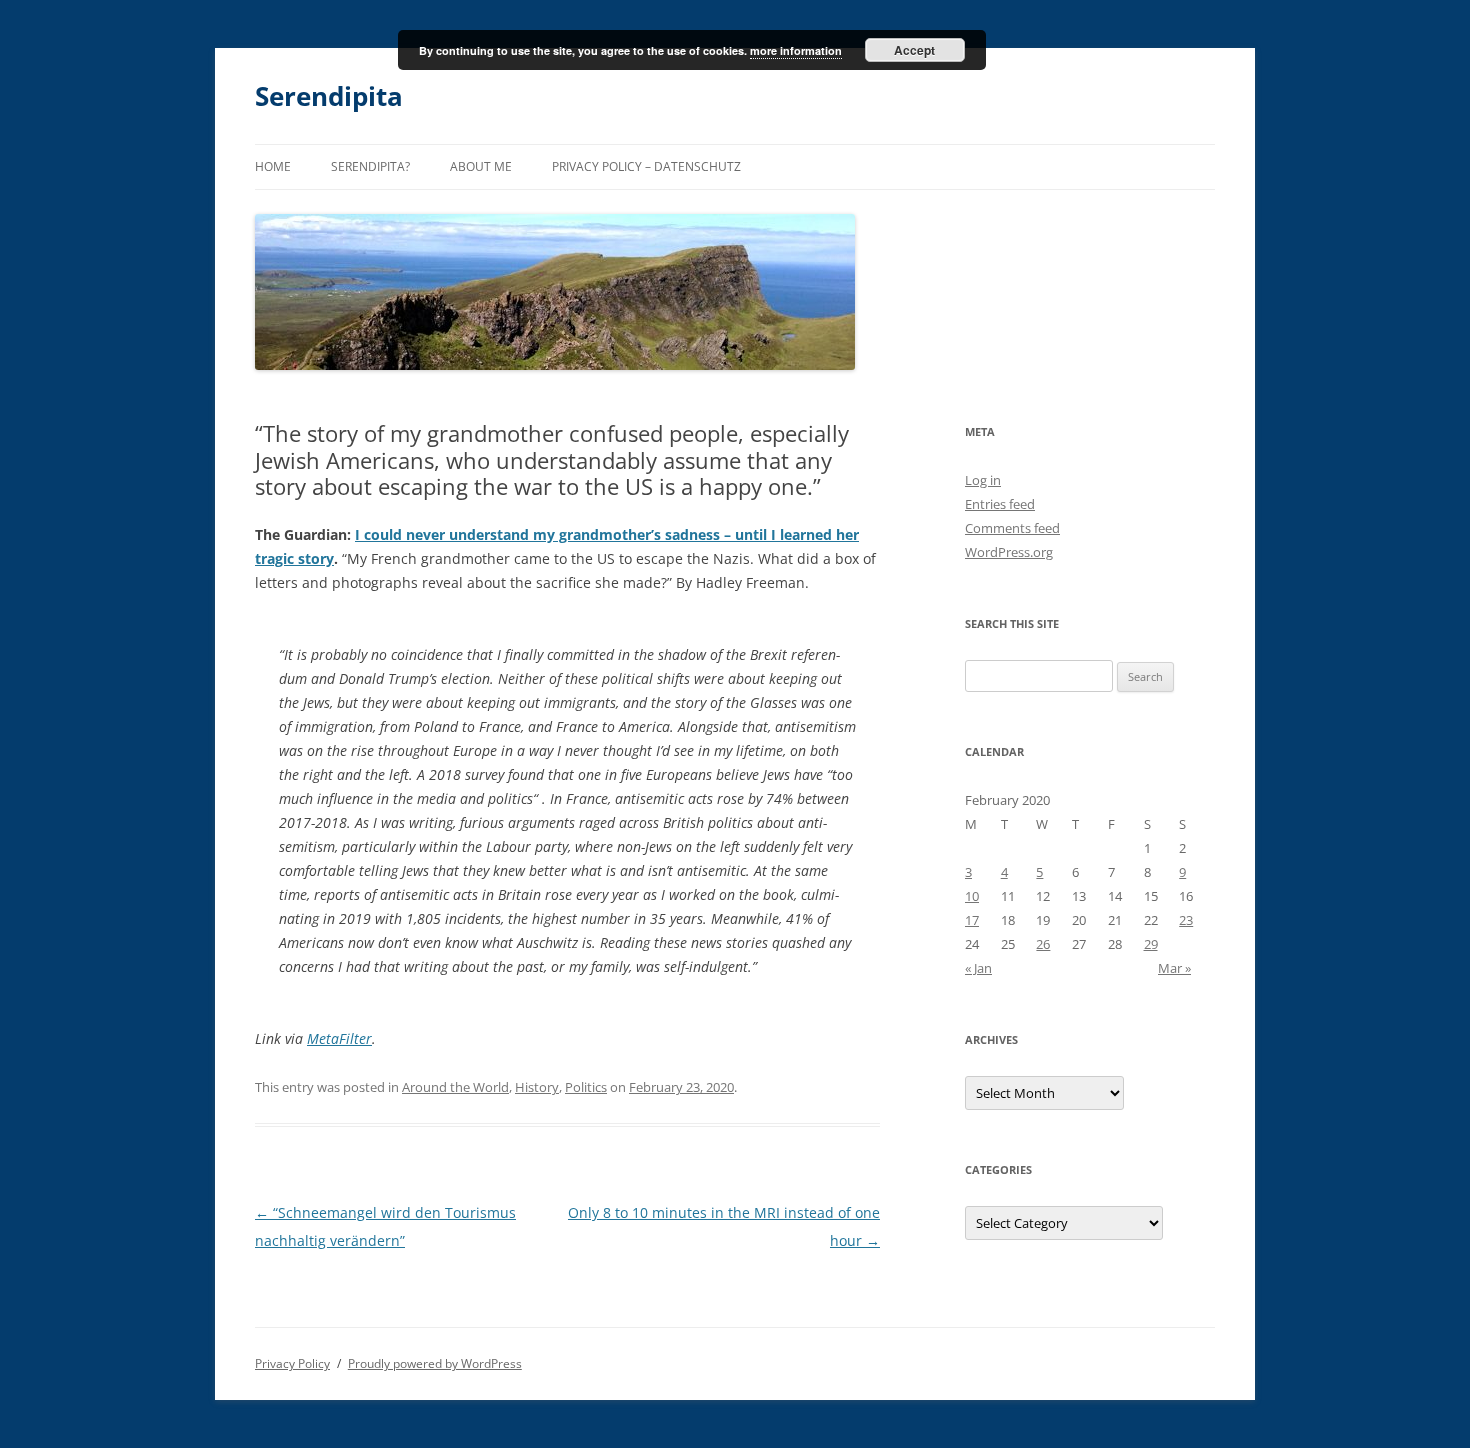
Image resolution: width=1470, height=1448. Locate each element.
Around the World (455, 1087)
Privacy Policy (292, 1363)
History (537, 1087)
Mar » (1174, 968)
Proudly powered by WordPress (435, 1363)
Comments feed (1012, 528)
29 (1151, 944)
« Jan (978, 968)
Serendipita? (370, 166)
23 (1186, 920)
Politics (586, 1087)
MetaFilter (339, 1038)
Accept (914, 50)
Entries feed (1000, 504)
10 (972, 896)
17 (972, 920)
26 (1043, 944)
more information (796, 50)
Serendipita (329, 96)
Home (273, 166)
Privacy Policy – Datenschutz (646, 166)
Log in (983, 480)
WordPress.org (1009, 552)
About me (481, 166)
